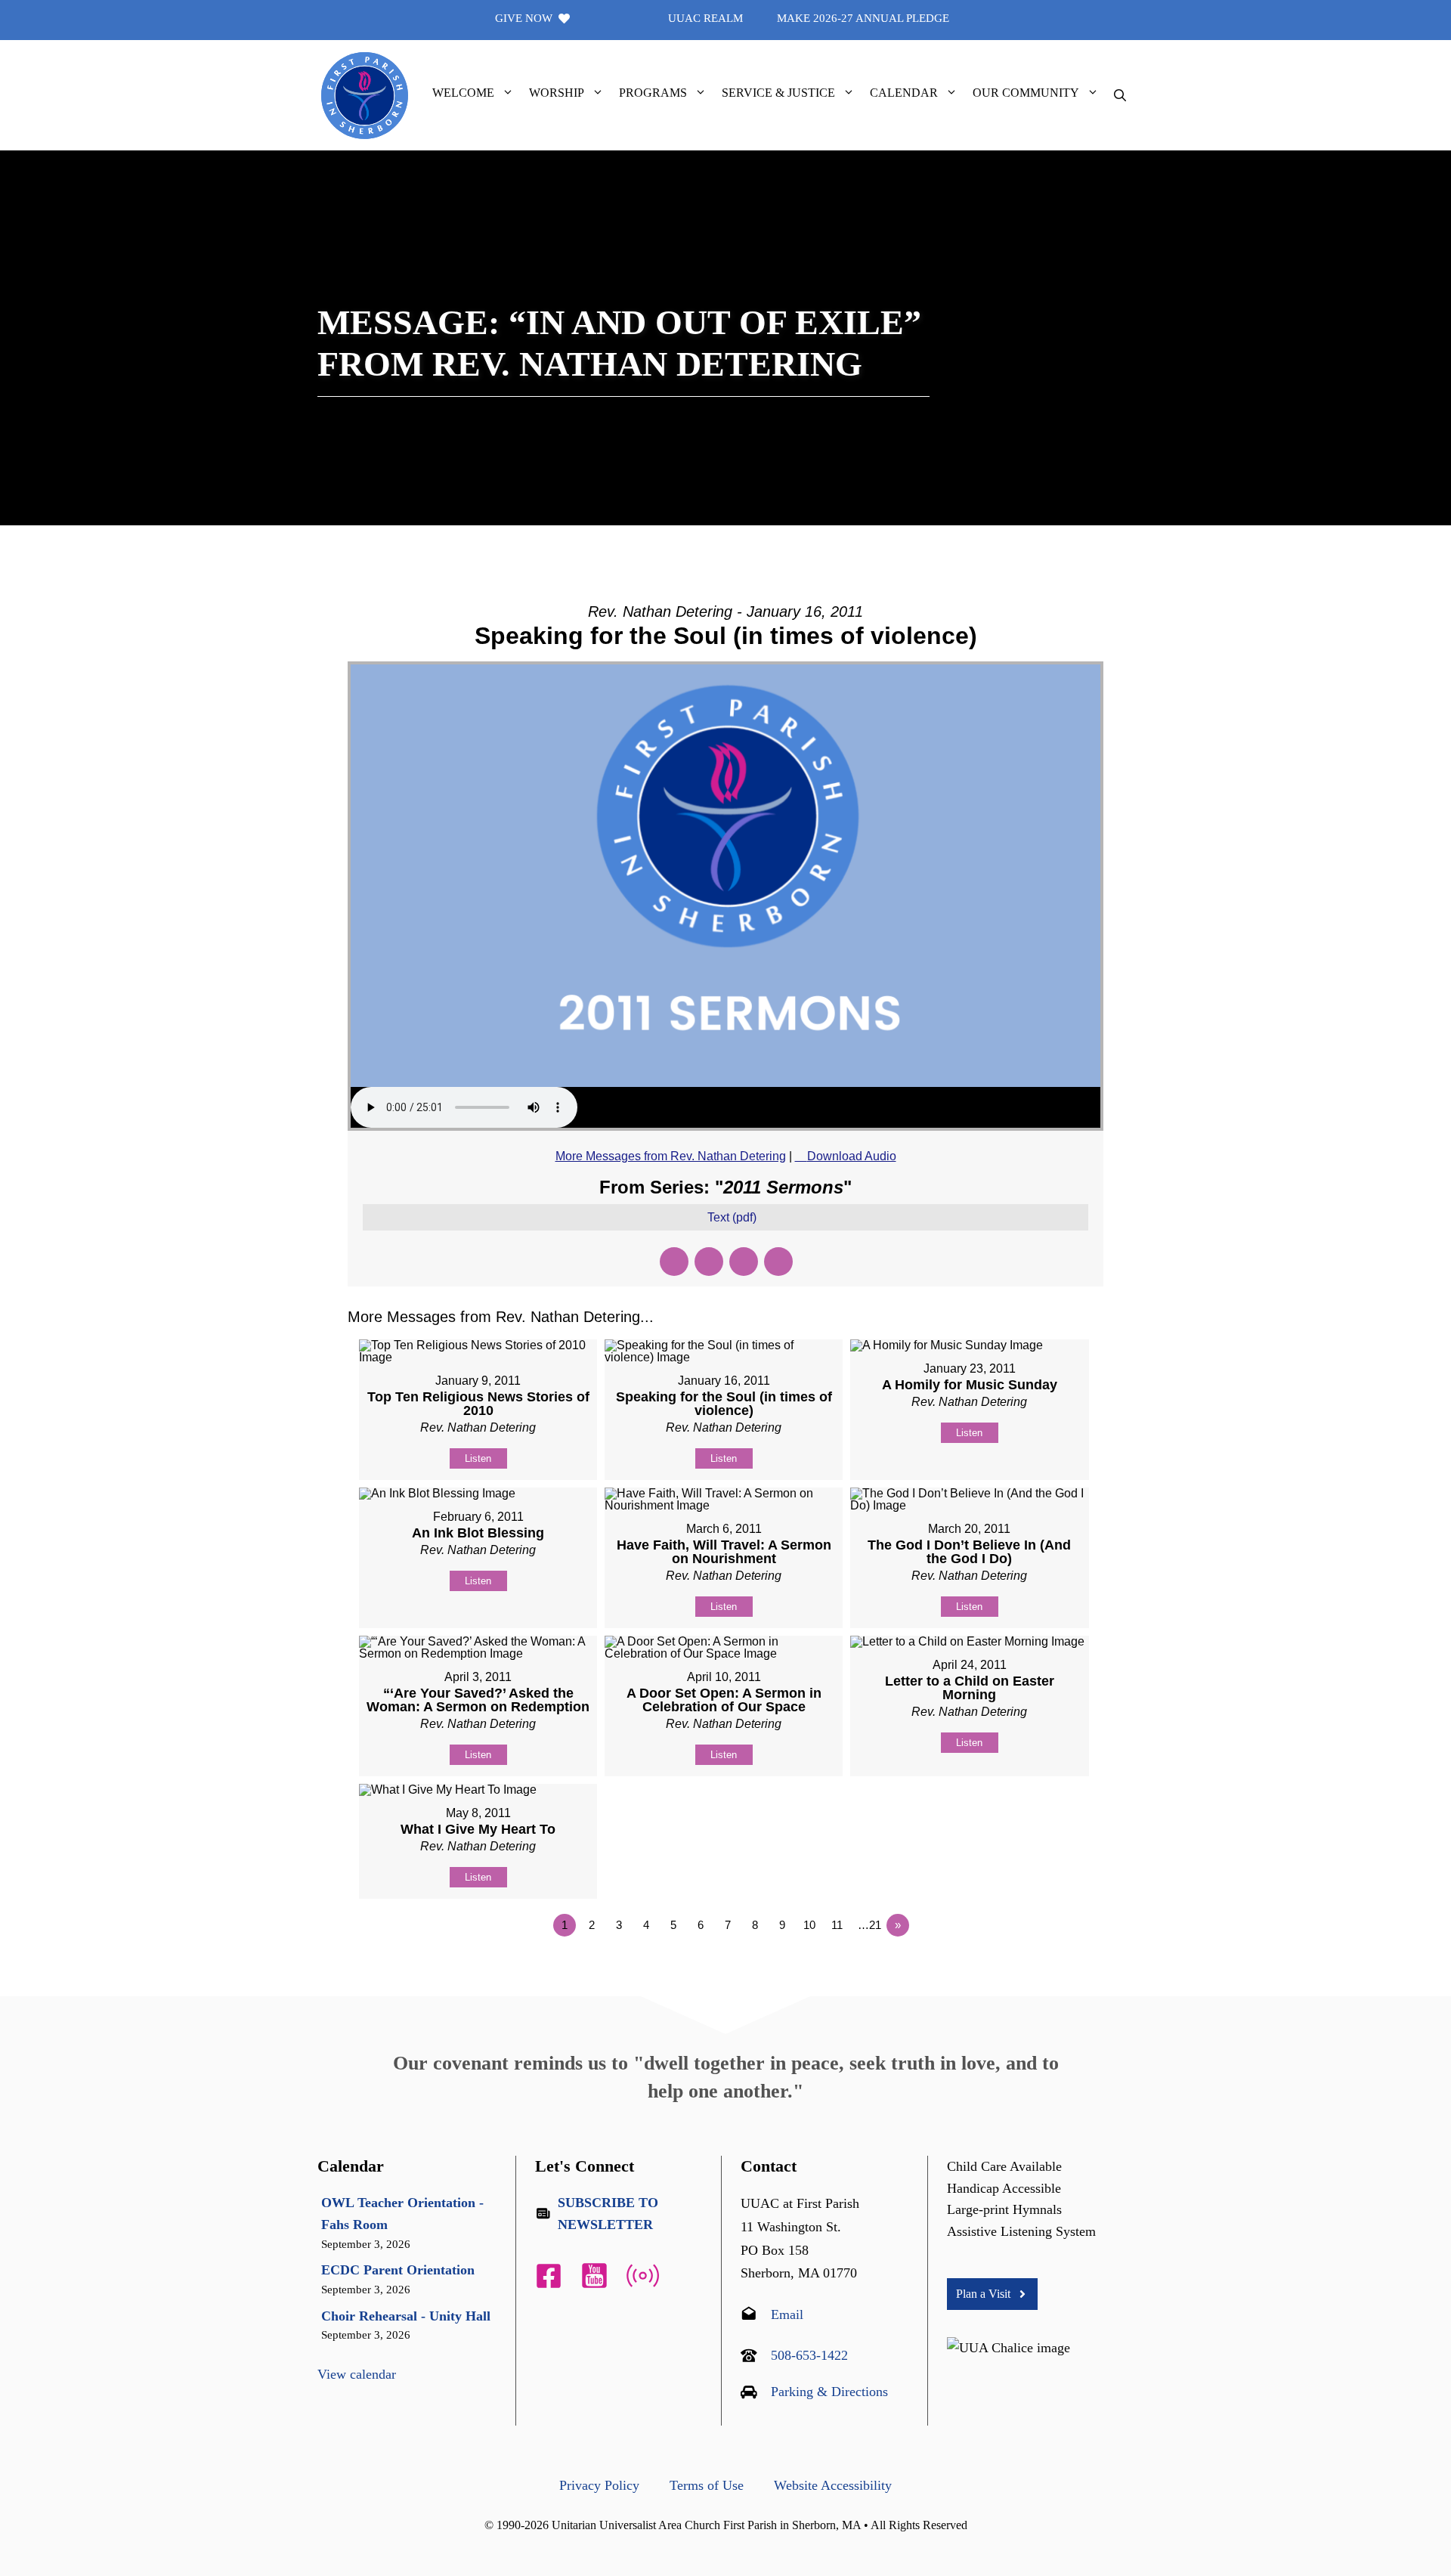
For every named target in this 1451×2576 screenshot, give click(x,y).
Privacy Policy (599, 2485)
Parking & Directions (829, 2392)
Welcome (463, 93)
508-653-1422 (809, 2355)
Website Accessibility (833, 2485)
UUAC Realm (705, 18)
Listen (478, 1458)
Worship (557, 93)
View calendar (357, 2374)
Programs (653, 93)
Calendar (904, 93)
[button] (508, 93)
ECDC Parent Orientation (398, 2270)
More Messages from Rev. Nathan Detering (671, 1156)
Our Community (1026, 93)
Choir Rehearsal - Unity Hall (406, 2316)
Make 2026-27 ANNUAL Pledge (863, 18)
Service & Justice (778, 93)
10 (809, 1925)
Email (787, 2314)
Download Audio (852, 1156)
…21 (869, 1925)
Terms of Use (707, 2485)
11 (837, 1925)
